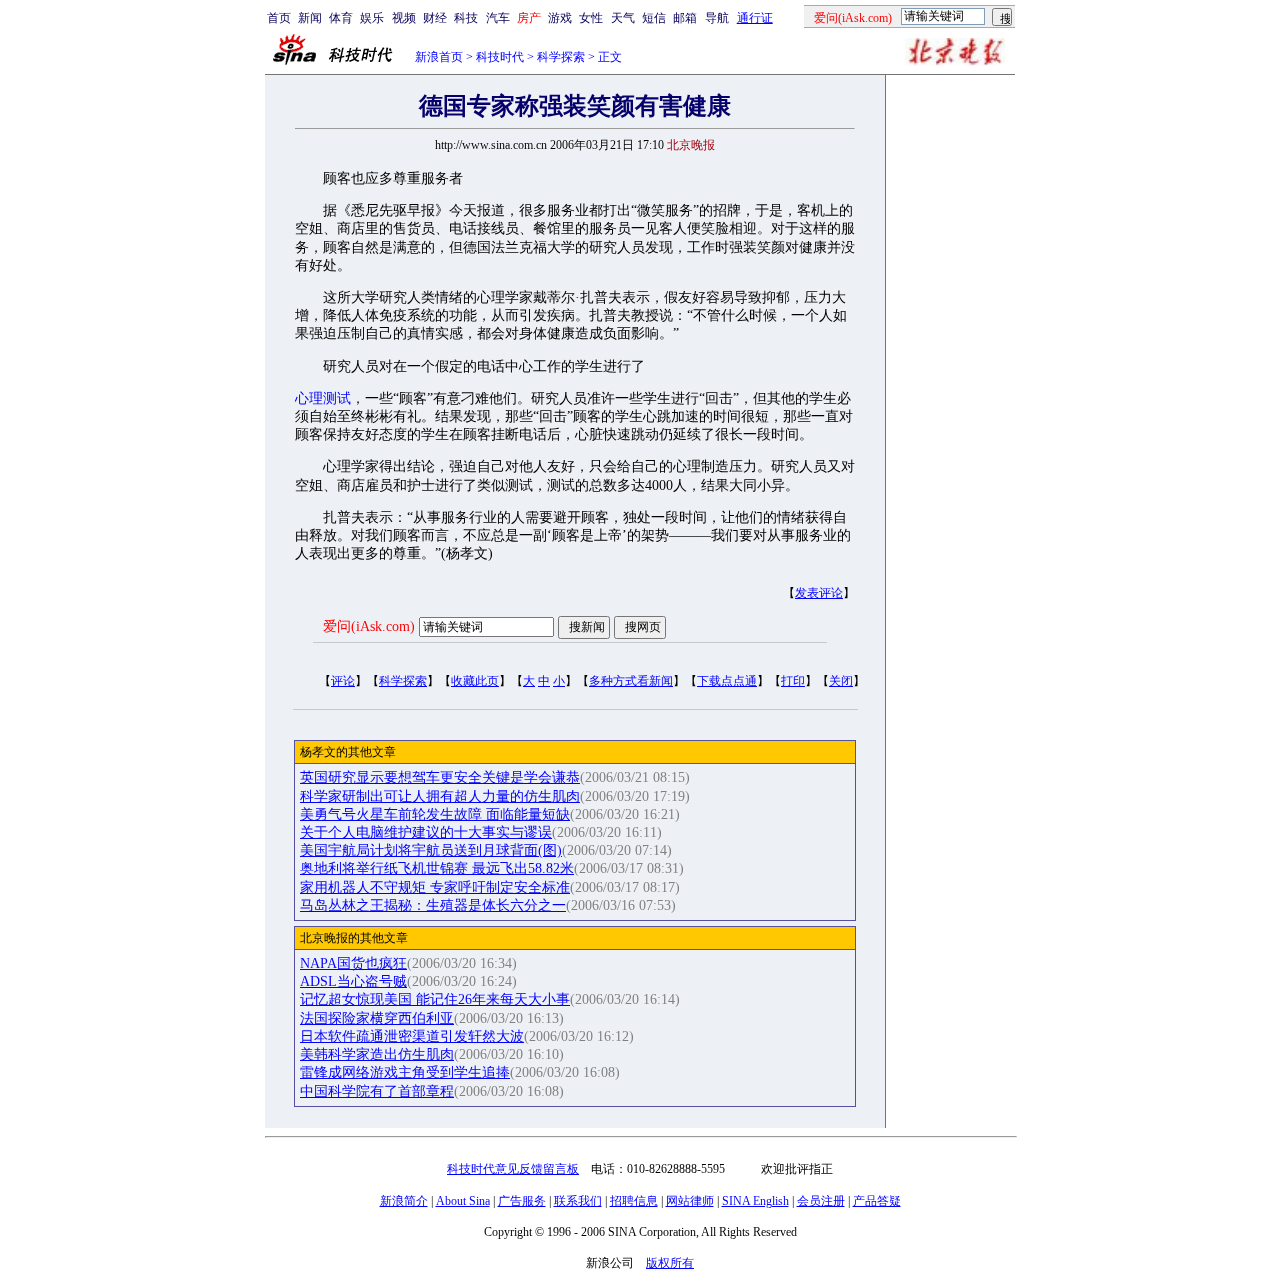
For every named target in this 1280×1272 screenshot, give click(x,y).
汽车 (498, 18)
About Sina (463, 1201)
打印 (793, 681)
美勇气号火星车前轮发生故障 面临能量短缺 (435, 814)
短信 (654, 18)
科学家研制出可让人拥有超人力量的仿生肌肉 (440, 796)
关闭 (841, 681)
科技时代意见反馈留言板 (513, 1169)
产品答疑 (877, 1201)
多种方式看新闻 (631, 681)
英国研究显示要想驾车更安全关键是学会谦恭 (440, 777)
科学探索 (561, 57)
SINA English (755, 1201)
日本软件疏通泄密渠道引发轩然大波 (412, 1036)
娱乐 (372, 18)
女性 (591, 18)
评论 (343, 681)
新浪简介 (404, 1201)
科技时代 (500, 57)
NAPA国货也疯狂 (353, 963)
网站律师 (690, 1201)
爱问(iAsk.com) (369, 626)
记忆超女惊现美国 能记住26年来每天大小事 (435, 999)
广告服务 (522, 1201)
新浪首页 (439, 57)
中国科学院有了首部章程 (377, 1091)
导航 (717, 18)
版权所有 (670, 1263)
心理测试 (323, 398)
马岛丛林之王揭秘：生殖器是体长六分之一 (433, 905)
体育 (341, 18)
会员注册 (821, 1201)
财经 (435, 18)
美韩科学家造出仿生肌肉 (377, 1054)
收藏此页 (475, 681)
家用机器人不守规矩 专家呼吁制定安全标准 (435, 887)
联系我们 (578, 1201)
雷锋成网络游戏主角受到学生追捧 (405, 1072)
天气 (623, 18)
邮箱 (685, 18)
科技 (466, 18)
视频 (404, 18)
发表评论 (819, 593)
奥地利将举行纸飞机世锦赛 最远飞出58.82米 (437, 868)
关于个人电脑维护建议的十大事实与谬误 (426, 832)
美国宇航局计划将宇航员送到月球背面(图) (431, 850)
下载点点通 (727, 681)
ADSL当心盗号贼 (353, 981)
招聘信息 (634, 1201)
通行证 (755, 18)
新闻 (310, 18)
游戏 (560, 18)
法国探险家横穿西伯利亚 (377, 1018)
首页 (279, 18)
